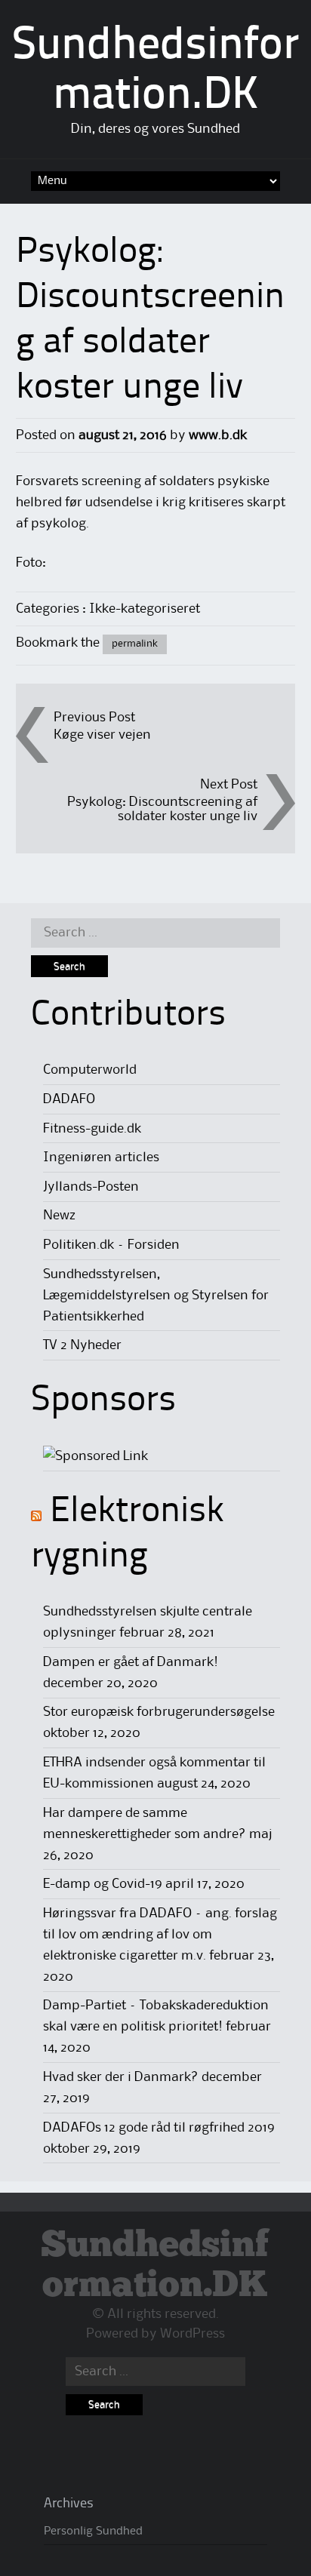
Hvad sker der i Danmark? (121, 2077)
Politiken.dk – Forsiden (111, 1245)
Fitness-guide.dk (92, 1129)
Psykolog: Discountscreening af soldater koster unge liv (162, 809)
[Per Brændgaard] (95, 1456)
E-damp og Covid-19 (103, 1884)
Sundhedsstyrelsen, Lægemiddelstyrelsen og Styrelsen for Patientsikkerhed (156, 1296)
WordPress (192, 2334)
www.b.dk (218, 435)
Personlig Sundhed (93, 2531)
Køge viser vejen (102, 735)
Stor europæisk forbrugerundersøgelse (159, 1712)
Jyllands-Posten (91, 1187)
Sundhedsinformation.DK (155, 2266)
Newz (59, 1216)
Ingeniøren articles (101, 1157)
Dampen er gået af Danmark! (131, 1662)
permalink (135, 644)
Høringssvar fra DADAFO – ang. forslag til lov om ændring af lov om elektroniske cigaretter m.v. (160, 1935)
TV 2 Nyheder (82, 1345)
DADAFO (69, 1099)
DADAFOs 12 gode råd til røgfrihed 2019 (159, 2128)
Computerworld (90, 1070)
